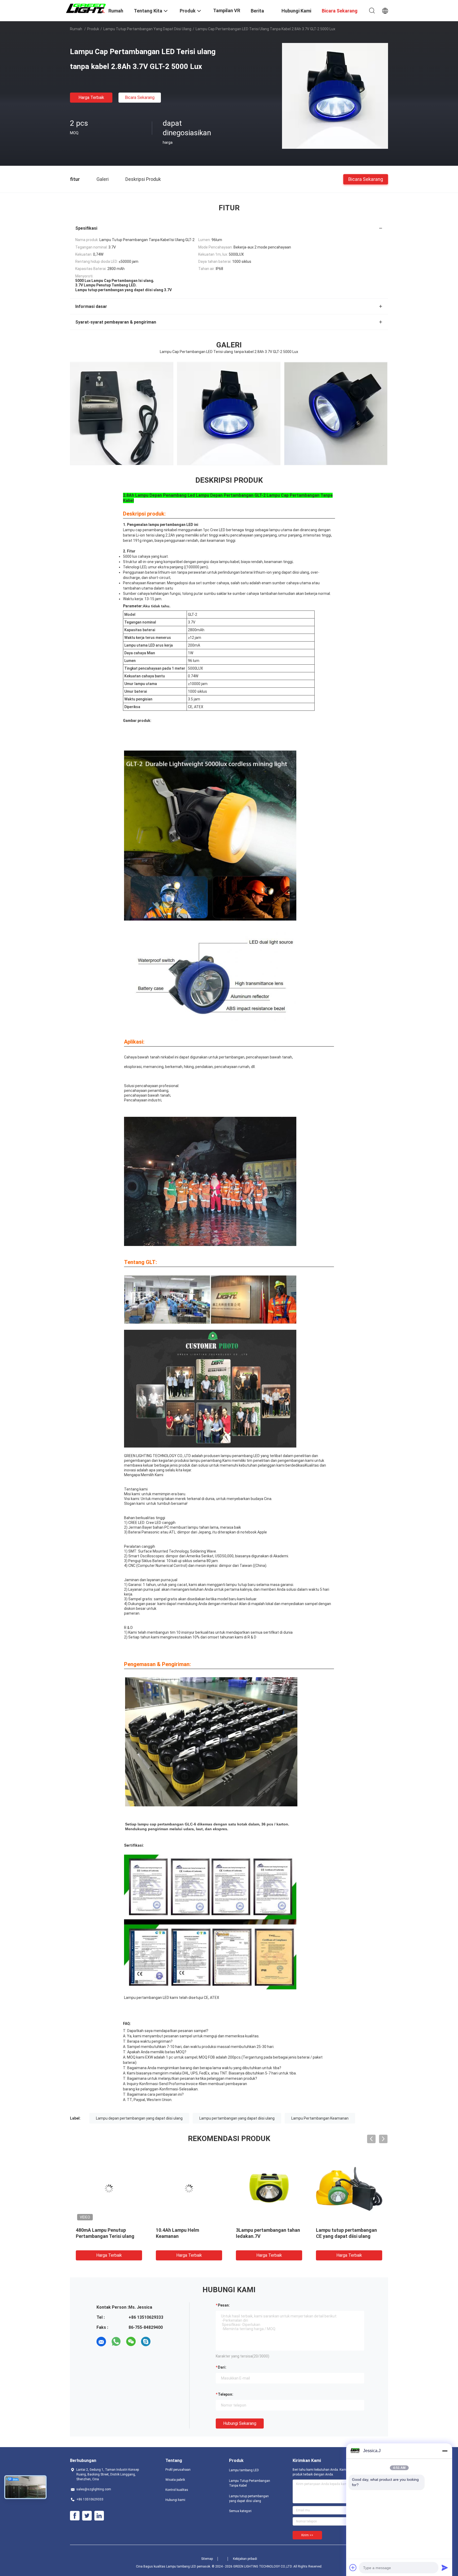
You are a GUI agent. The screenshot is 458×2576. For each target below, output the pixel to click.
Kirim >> (307, 2535)
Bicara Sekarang (140, 97)
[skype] (146, 2342)
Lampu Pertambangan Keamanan (320, 2118)
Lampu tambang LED (244, 2470)
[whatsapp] (116, 2342)
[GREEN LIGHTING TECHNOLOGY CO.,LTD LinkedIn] (99, 2516)
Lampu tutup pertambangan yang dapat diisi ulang (147, 29)
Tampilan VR (227, 10)
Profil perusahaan (178, 2470)
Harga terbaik (91, 97)
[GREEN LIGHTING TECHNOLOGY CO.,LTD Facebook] (75, 2516)
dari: (222, 2367)
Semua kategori (240, 2511)
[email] (101, 2342)
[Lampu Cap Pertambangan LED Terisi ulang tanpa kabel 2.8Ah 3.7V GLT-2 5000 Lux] (335, 96)
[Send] (445, 2568)
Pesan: (224, 2305)
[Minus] (445, 2451)
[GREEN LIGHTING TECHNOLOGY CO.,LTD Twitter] (87, 2516)
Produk (93, 29)
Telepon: (226, 2394)
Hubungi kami (175, 2500)
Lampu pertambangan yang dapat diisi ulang (237, 2118)
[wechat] (131, 2342)
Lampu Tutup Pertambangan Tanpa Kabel (250, 2483)
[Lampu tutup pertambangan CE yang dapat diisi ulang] (349, 2189)
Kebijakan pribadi (245, 2559)
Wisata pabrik (175, 2480)
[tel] (161, 2342)
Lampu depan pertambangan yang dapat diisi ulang (139, 2118)
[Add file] (353, 2568)
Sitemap (207, 2559)
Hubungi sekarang (240, 2423)
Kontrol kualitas (177, 2490)
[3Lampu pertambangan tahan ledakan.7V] (269, 2189)
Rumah (76, 29)
